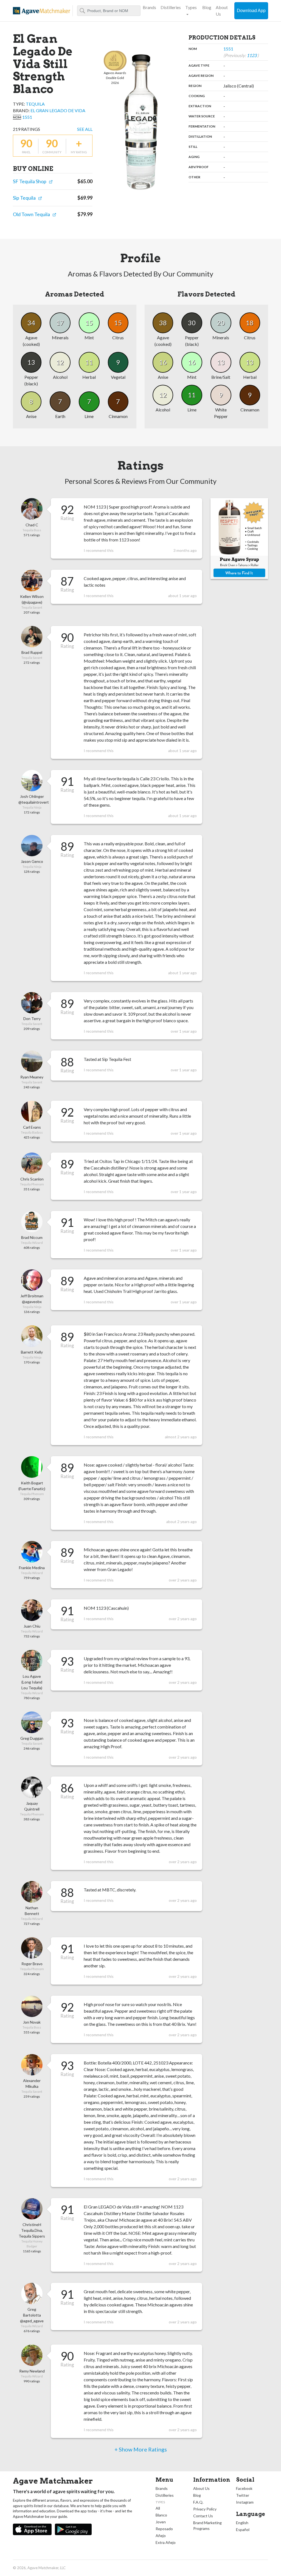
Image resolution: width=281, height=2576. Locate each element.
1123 (252, 55)
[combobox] (109, 11)
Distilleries (171, 7)
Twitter (243, 2495)
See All (85, 129)
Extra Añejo (166, 2542)
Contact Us (203, 2516)
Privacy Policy (205, 2509)
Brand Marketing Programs (207, 2526)
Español (243, 2530)
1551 (27, 117)
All (158, 2508)
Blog (207, 7)
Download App (251, 11)
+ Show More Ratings (141, 2449)
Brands (149, 7)
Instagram (245, 2502)
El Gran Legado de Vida (58, 110)
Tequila (35, 104)
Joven (161, 2522)
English (242, 2523)
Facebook (244, 2488)
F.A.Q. (198, 2502)
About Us (222, 11)
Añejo (161, 2536)
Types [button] (191, 7)
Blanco (161, 2515)
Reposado (164, 2529)
